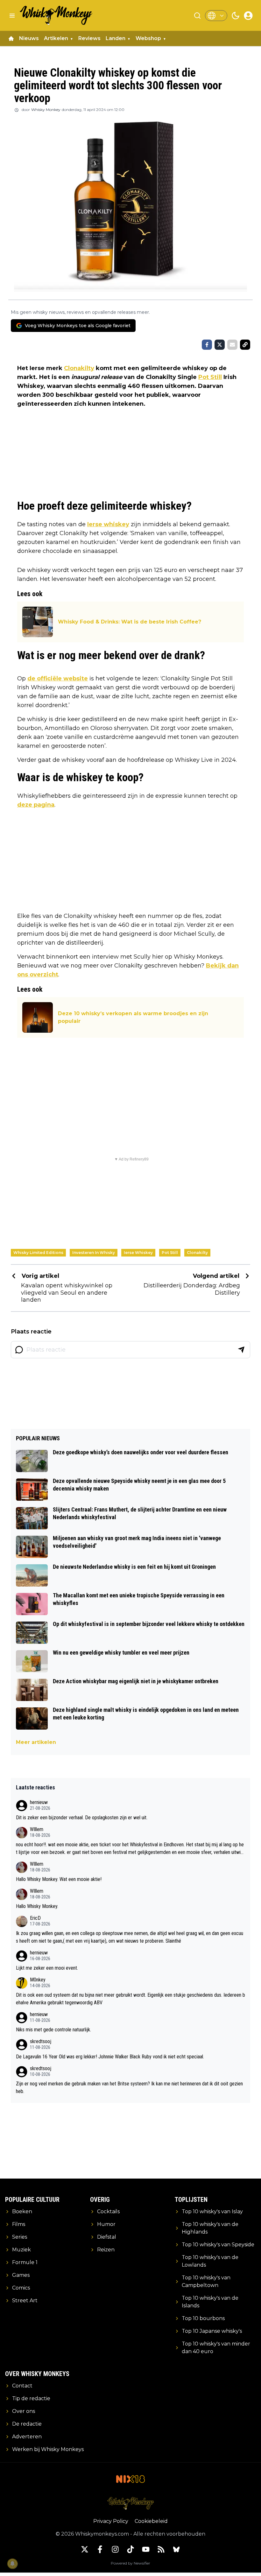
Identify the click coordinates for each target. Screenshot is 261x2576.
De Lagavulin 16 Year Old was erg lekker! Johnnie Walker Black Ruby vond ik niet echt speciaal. (110, 2057)
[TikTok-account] (130, 2549)
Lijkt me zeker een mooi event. (47, 1968)
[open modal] (248, 16)
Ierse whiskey (108, 524)
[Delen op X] (220, 345)
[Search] (197, 16)
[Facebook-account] (100, 2549)
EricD (35, 1918)
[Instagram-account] (115, 2549)
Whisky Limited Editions (38, 1253)
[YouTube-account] (146, 2549)
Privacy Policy (111, 2521)
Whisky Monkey (46, 110)
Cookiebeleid (151, 2521)
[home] (11, 38)
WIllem (37, 1829)
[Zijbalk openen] (12, 16)
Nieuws (29, 38)
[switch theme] (236, 16)
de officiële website (58, 678)
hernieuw (39, 1802)
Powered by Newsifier (130, 2563)
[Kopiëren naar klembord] (245, 345)
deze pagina (36, 805)
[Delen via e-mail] (232, 345)
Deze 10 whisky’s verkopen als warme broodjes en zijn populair (133, 1017)
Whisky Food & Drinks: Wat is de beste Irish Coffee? (130, 622)
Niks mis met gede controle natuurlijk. (53, 2030)
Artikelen (56, 38)
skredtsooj (41, 2041)
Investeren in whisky (94, 1253)
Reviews (89, 38)
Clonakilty (79, 368)
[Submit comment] (241, 1350)
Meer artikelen (36, 1742)
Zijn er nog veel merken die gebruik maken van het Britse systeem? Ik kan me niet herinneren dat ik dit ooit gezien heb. (129, 2087)
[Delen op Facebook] (207, 345)
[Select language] (216, 16)
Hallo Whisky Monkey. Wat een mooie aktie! (59, 1879)
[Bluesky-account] (176, 2549)
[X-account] (85, 2549)
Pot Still (210, 377)
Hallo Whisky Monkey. (37, 1906)
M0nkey (38, 1980)
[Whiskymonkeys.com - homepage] (56, 15)
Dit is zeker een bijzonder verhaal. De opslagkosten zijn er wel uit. (82, 1818)
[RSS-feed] (161, 2549)
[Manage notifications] (12, 2564)
